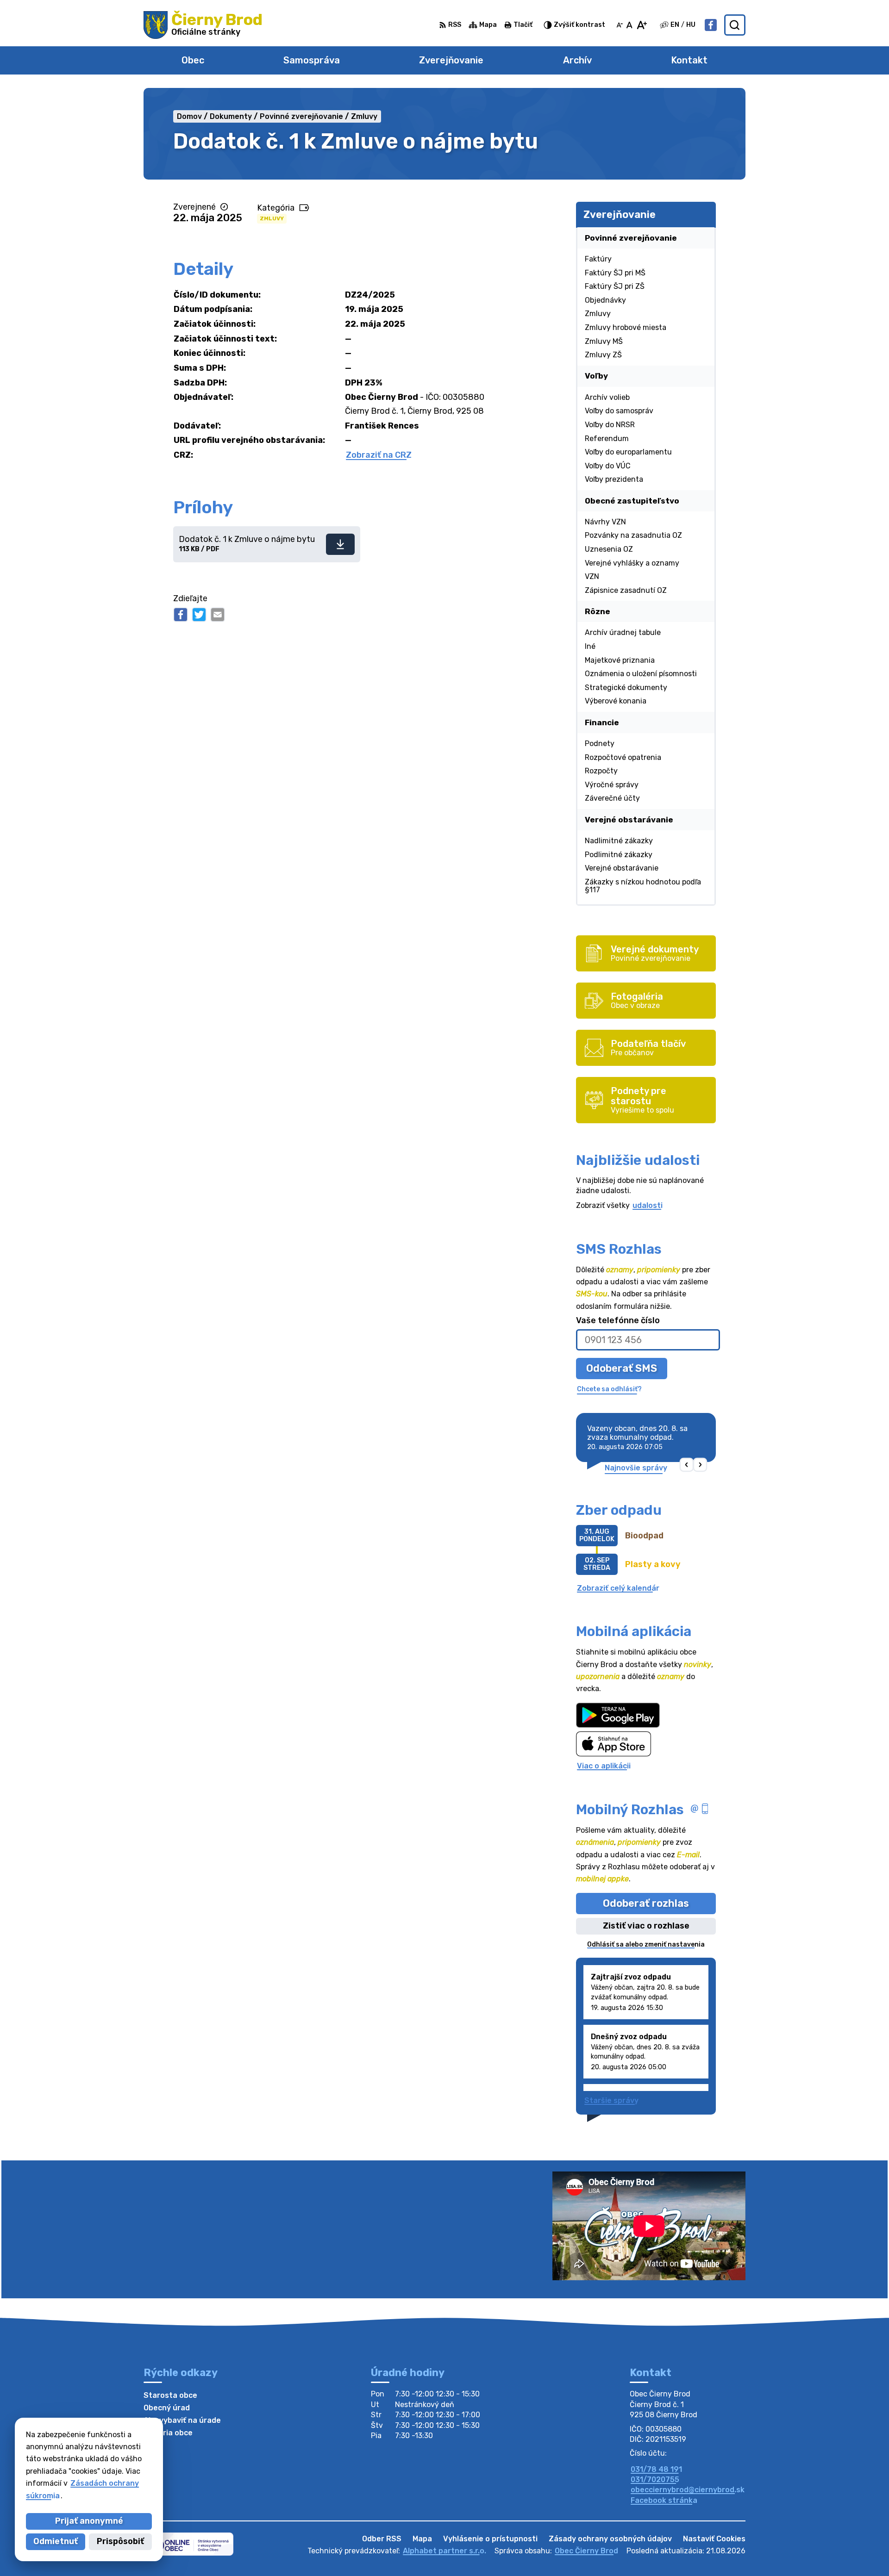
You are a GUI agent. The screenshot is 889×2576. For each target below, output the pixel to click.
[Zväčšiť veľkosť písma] (642, 25)
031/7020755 (655, 2480)
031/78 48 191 (656, 2469)
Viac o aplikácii (604, 1766)
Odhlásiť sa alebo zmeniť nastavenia (646, 1944)
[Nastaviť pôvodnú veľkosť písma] (629, 25)
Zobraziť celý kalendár (618, 1588)
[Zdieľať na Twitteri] (199, 615)
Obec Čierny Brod (586, 2551)
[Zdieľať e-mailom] (218, 615)
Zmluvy (272, 218)
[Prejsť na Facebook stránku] (711, 25)
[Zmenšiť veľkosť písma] (620, 25)
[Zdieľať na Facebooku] (181, 615)
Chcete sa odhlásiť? (609, 1389)
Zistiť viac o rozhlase (646, 1926)
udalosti (648, 1205)
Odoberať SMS (622, 1368)
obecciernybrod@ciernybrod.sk (688, 2490)
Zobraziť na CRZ (379, 455)
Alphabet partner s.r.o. (444, 2551)
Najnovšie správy (636, 1468)
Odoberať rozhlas (646, 1903)
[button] (687, 1465)
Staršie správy (611, 2100)
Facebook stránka (664, 2500)
